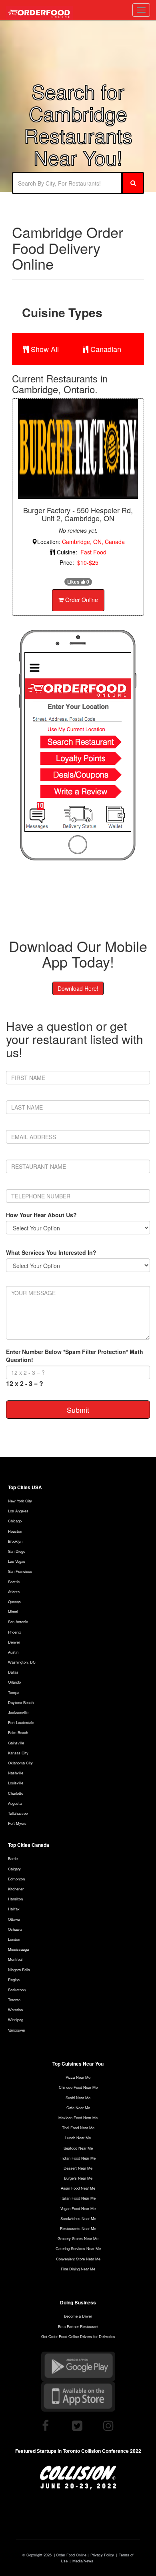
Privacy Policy (102, 2555)
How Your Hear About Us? (41, 1215)
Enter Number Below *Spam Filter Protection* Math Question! (75, 1356)
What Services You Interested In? (51, 1252)
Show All (44, 349)
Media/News (83, 2561)
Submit (78, 1410)
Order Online (81, 600)
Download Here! (78, 988)
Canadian (105, 349)
